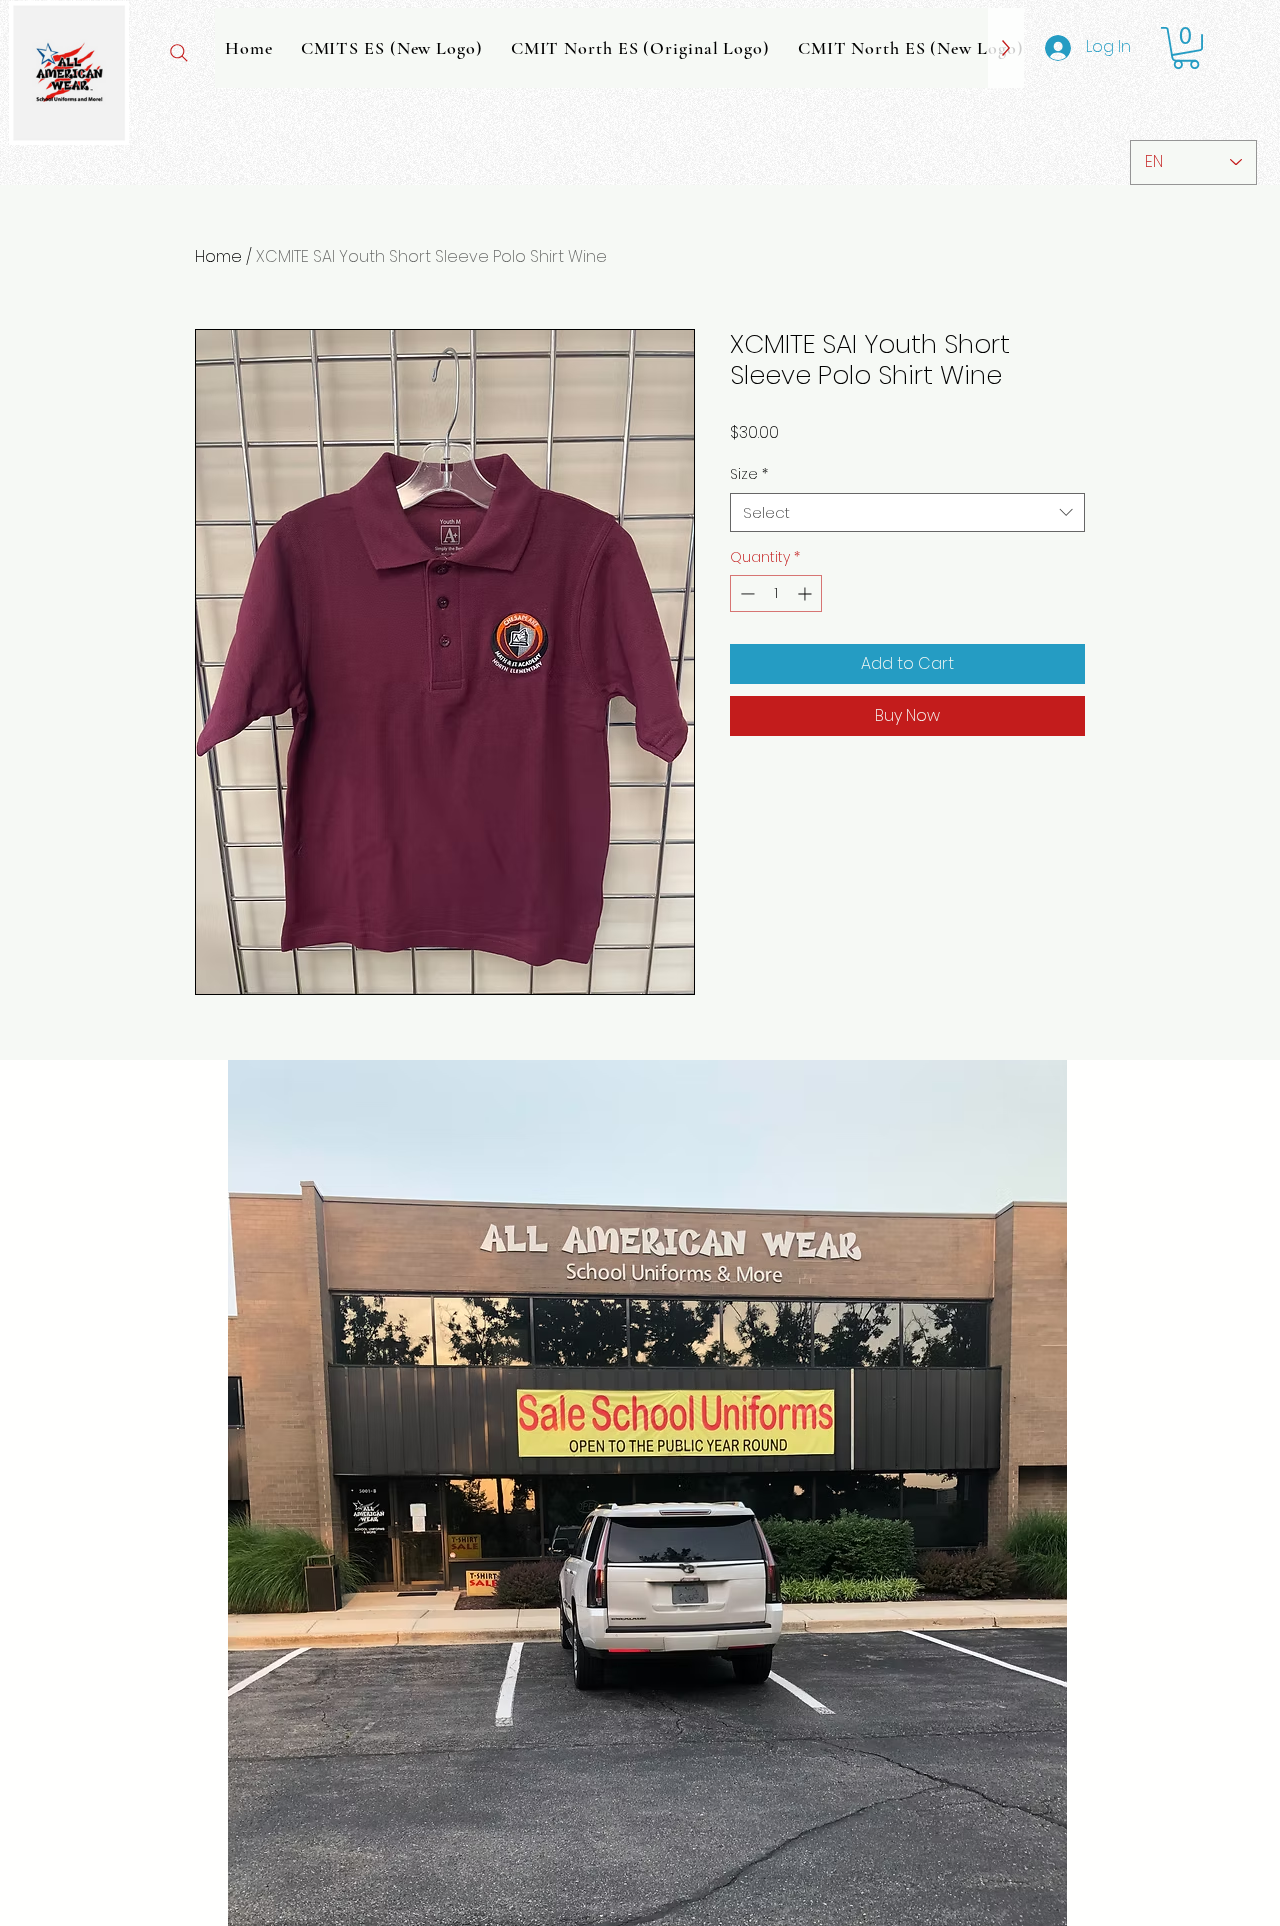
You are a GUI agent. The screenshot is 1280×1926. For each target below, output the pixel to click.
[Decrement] (745, 593)
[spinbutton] (776, 593)
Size (749, 474)
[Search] (179, 53)
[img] (69, 141)
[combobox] (907, 512)
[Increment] (806, 593)
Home (218, 256)
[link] (1186, 48)
